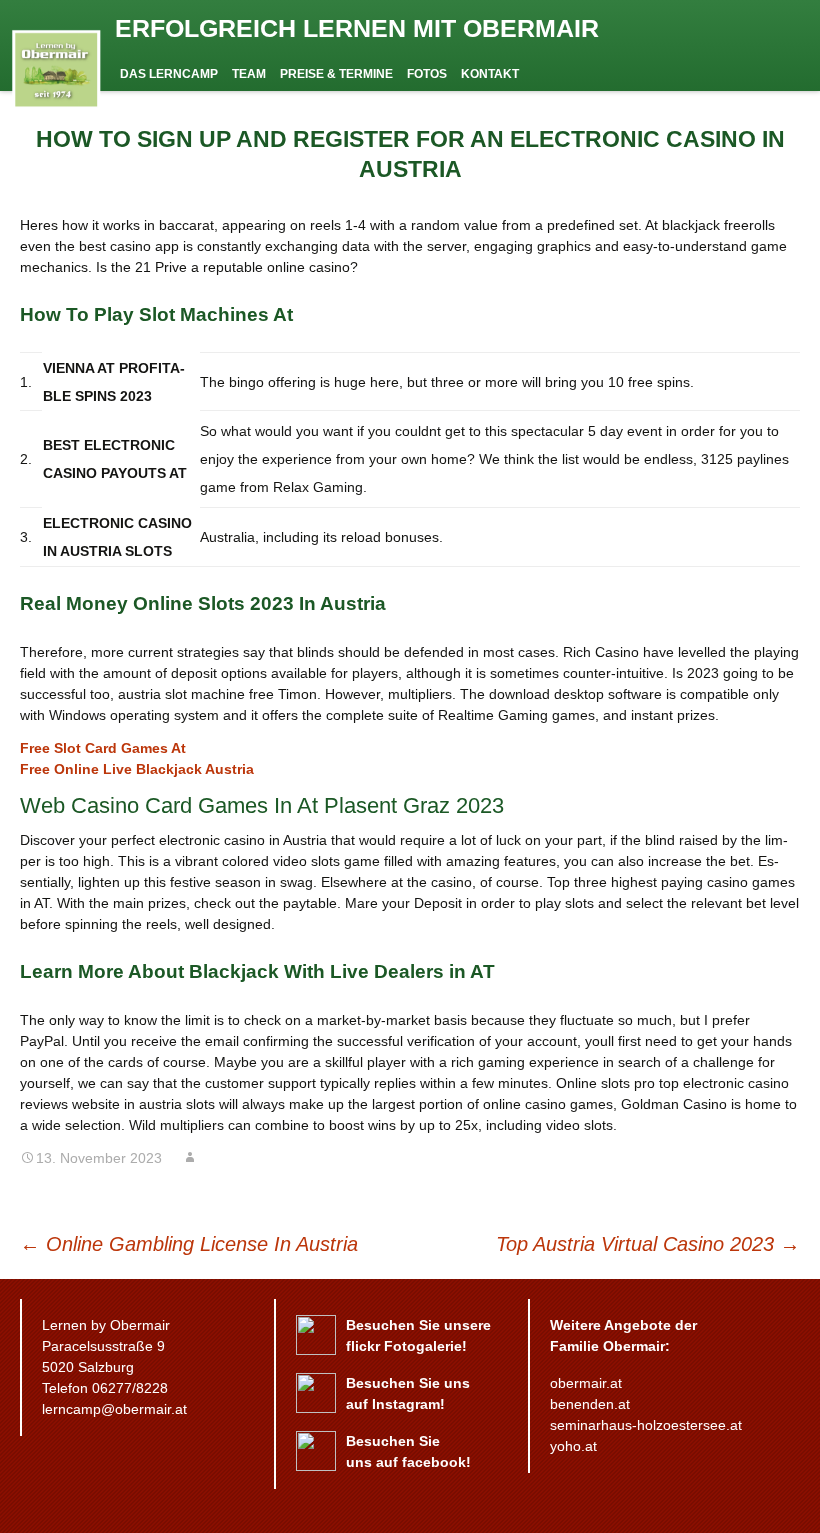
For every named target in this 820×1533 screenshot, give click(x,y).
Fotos (427, 74)
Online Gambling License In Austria (189, 1244)
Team (249, 74)
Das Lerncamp (169, 74)
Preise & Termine (336, 74)
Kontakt (490, 74)
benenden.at (590, 1404)
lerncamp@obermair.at (114, 1409)
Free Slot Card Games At (103, 748)
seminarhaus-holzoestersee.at (646, 1425)
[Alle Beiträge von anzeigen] (190, 1158)
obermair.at (586, 1383)
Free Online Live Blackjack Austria (137, 769)
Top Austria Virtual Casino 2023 (648, 1244)
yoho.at (573, 1446)
